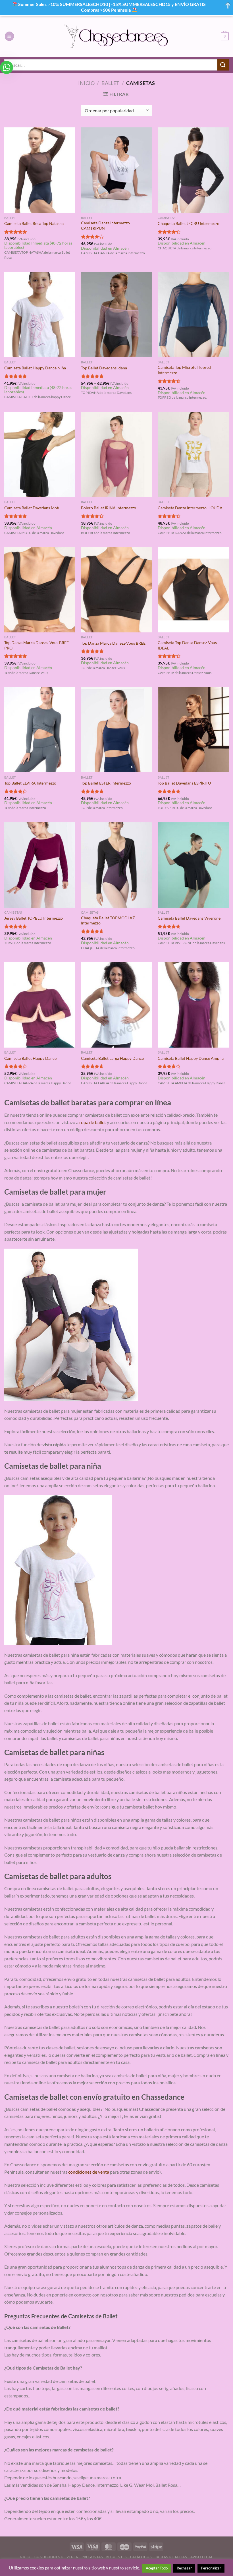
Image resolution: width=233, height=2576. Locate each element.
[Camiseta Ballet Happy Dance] (40, 1005)
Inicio (86, 83)
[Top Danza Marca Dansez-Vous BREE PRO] (40, 590)
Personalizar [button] (211, 2568)
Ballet (110, 83)
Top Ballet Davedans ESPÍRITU (184, 783)
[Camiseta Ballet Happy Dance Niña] (40, 315)
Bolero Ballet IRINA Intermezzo (109, 508)
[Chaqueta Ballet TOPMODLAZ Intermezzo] (116, 865)
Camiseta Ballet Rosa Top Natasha (34, 223)
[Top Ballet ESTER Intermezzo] (116, 730)
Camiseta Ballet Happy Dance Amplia (191, 1058)
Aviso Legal (202, 2557)
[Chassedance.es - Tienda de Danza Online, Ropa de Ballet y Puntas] (117, 36)
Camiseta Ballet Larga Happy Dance (112, 1058)
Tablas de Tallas (171, 2557)
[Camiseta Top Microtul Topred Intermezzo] (193, 315)
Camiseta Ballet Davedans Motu (32, 508)
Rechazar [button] (184, 2568)
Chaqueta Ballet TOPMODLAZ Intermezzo (108, 920)
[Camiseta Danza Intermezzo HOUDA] (193, 455)
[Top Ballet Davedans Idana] (116, 315)
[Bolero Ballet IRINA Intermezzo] (116, 455)
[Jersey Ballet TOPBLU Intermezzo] (40, 865)
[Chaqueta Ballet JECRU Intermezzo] (193, 170)
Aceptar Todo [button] (157, 2568)
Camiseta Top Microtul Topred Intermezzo (184, 370)
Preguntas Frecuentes (104, 2557)
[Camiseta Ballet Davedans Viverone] (193, 865)
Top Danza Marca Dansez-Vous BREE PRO (37, 645)
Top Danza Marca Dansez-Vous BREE (113, 643)
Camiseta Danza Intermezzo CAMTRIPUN (105, 225)
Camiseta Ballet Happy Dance (30, 1058)
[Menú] (9, 36)
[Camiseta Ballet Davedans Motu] (40, 455)
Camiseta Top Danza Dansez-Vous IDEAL (187, 645)
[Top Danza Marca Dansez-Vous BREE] (116, 590)
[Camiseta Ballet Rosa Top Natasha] (40, 170)
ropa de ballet (93, 1122)
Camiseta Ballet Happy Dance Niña (35, 368)
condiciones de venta (89, 2172)
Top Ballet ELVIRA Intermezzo (30, 783)
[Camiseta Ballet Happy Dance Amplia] (193, 1005)
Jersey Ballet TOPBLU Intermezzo (34, 918)
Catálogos (141, 2557)
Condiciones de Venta (56, 2557)
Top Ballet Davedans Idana (104, 368)
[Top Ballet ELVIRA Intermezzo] (40, 730)
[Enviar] (223, 65)
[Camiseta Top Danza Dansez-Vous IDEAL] (193, 590)
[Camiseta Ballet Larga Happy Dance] (116, 1005)
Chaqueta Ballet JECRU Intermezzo (189, 223)
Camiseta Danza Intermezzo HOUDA (190, 508)
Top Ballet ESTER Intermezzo (106, 783)
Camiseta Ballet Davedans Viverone (189, 918)
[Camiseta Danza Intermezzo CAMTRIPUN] (116, 170)
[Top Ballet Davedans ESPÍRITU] (193, 730)
